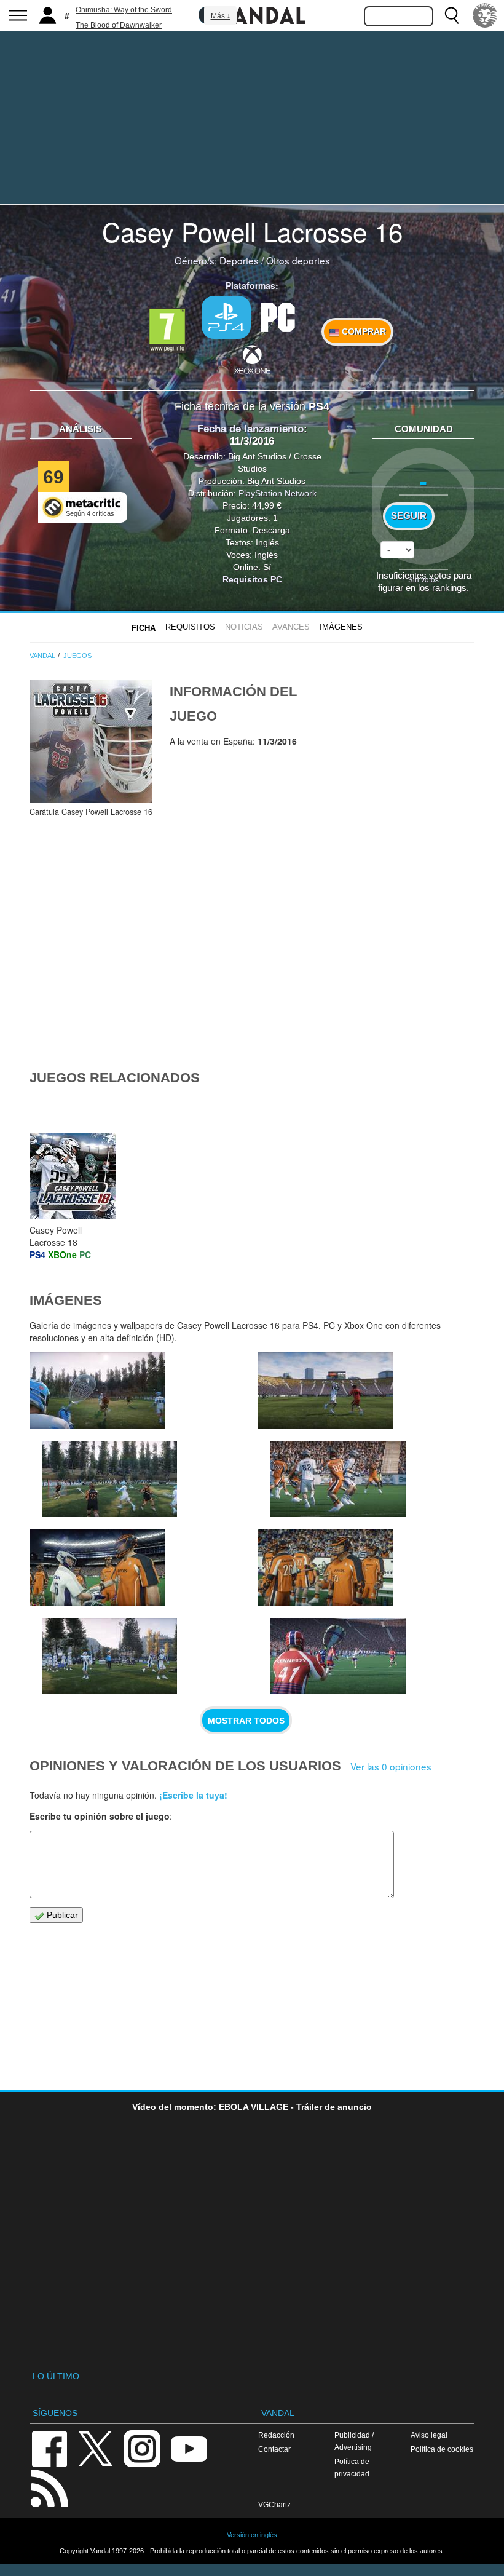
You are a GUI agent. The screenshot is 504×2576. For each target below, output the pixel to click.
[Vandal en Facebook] (49, 2448)
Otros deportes (298, 260)
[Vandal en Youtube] (189, 2448)
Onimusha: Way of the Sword (124, 10)
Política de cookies (442, 2449)
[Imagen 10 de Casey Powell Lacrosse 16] (109, 1479)
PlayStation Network (278, 493)
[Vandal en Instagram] (142, 2448)
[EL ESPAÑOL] (485, 15)
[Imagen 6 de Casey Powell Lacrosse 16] (109, 1656)
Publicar (61, 1915)
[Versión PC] (278, 316)
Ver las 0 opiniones (391, 1766)
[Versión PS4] (226, 317)
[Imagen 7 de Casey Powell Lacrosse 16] (97, 1567)
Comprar (363, 331)
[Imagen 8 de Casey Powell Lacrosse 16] (338, 1479)
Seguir (409, 516)
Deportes (239, 260)
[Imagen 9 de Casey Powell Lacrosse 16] (326, 1390)
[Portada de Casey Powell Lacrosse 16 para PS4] (91, 741)
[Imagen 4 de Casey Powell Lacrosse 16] (338, 1656)
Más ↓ (221, 16)
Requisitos (190, 627)
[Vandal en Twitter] (96, 2448)
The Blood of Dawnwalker (119, 25)
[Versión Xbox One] (252, 359)
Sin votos (423, 579)
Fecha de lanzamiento (250, 429)
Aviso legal (429, 2435)
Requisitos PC (252, 579)
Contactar (274, 2449)
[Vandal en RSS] (49, 2487)
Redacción (276, 2435)
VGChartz (274, 2504)
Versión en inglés (252, 2535)
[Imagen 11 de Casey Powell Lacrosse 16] (97, 1390)
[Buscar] (452, 15)
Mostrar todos (246, 1721)
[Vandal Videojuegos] (252, 14)
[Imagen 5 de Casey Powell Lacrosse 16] (326, 1567)
